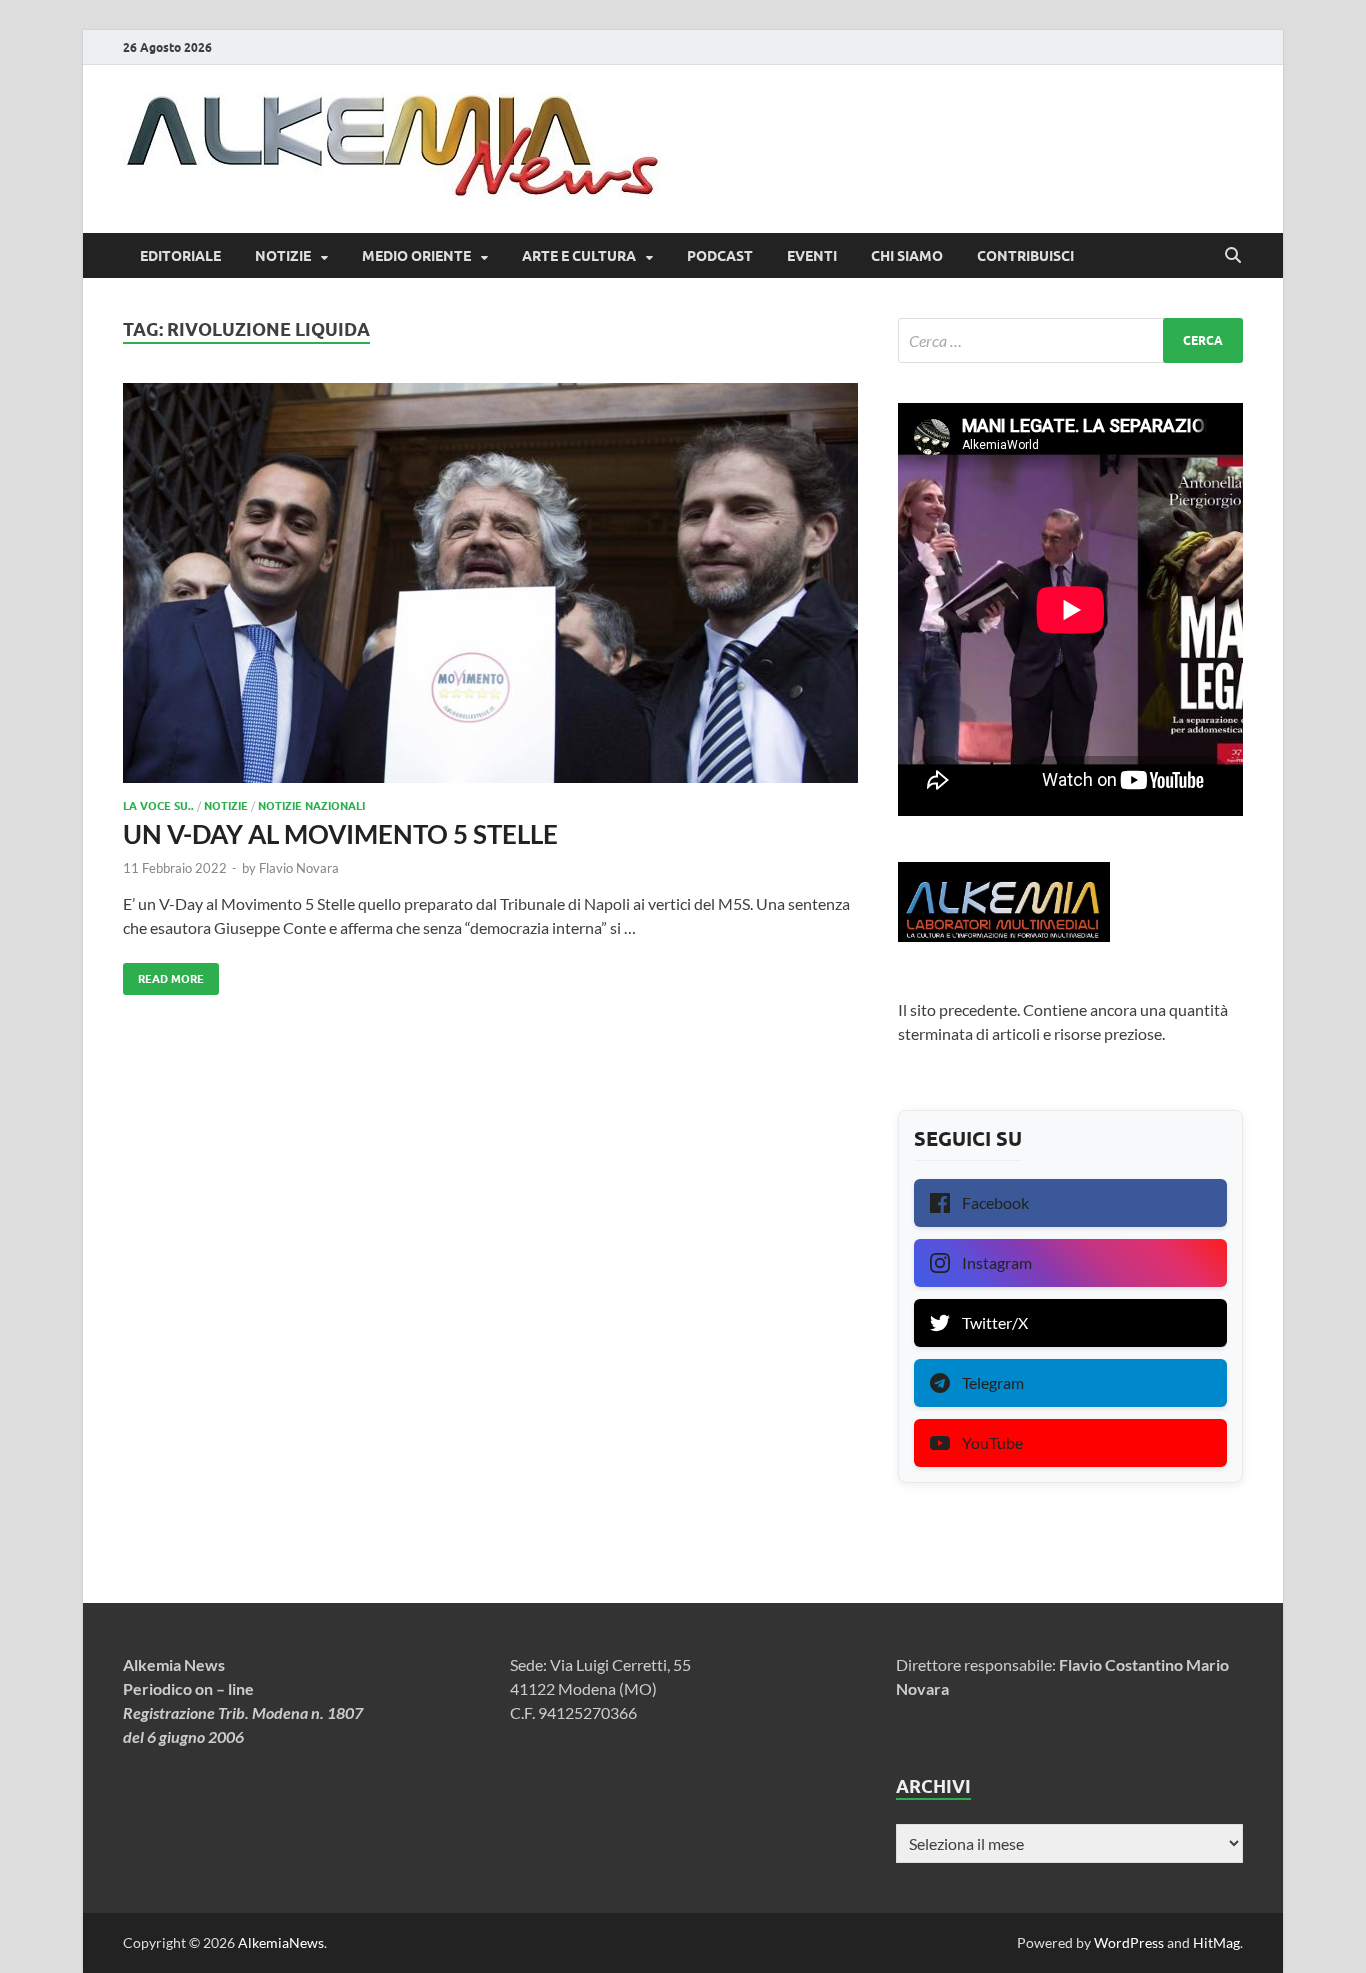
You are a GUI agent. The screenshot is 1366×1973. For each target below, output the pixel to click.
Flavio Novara (299, 868)
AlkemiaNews (281, 1942)
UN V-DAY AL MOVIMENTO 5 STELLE (340, 834)
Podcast (720, 256)
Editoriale (180, 256)
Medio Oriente (416, 256)
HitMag (1216, 1942)
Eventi (812, 256)
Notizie (283, 256)
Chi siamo (907, 256)
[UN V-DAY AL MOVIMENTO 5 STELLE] (490, 583)
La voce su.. (158, 806)
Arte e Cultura (579, 256)
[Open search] (1233, 256)
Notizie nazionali (311, 806)
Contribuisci (1025, 256)
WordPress (1129, 1942)
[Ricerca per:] (1070, 340)
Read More (163, 974)
